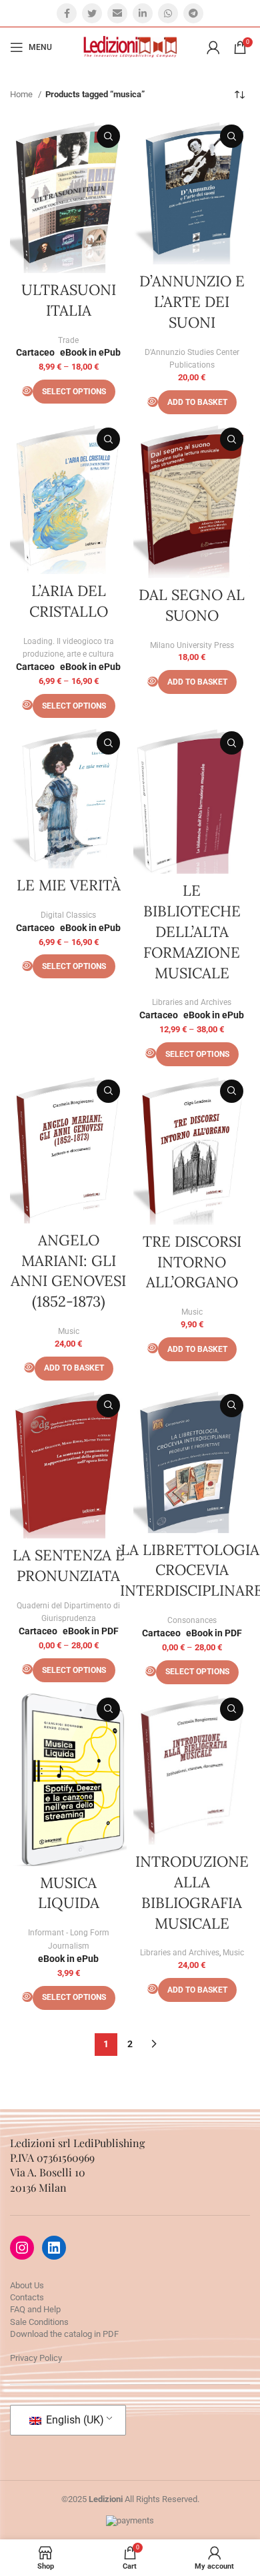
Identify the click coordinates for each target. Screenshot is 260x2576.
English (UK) (74, 2420)
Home (22, 94)
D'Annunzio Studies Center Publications (192, 359)
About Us (27, 2285)
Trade (68, 340)
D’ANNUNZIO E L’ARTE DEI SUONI (192, 302)
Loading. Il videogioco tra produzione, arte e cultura (68, 648)
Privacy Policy (36, 2358)
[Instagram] (22, 2248)
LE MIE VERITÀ (69, 885)
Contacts (27, 2297)
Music (69, 1331)
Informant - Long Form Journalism (69, 1939)
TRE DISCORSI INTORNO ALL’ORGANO (192, 1262)
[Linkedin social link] (143, 13)
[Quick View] (27, 391)
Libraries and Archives (192, 1002)
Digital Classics (68, 915)
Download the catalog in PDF (64, 2334)
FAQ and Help (35, 2309)
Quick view (108, 136)
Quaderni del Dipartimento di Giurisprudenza (68, 1612)
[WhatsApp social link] (168, 13)
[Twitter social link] (92, 13)
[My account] (213, 47)
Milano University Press (192, 645)
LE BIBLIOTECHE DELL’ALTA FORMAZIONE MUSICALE (192, 931)
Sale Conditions (39, 2322)
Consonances (192, 1620)
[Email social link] (117, 13)
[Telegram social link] (193, 13)
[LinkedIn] (54, 2248)
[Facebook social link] (67, 13)
